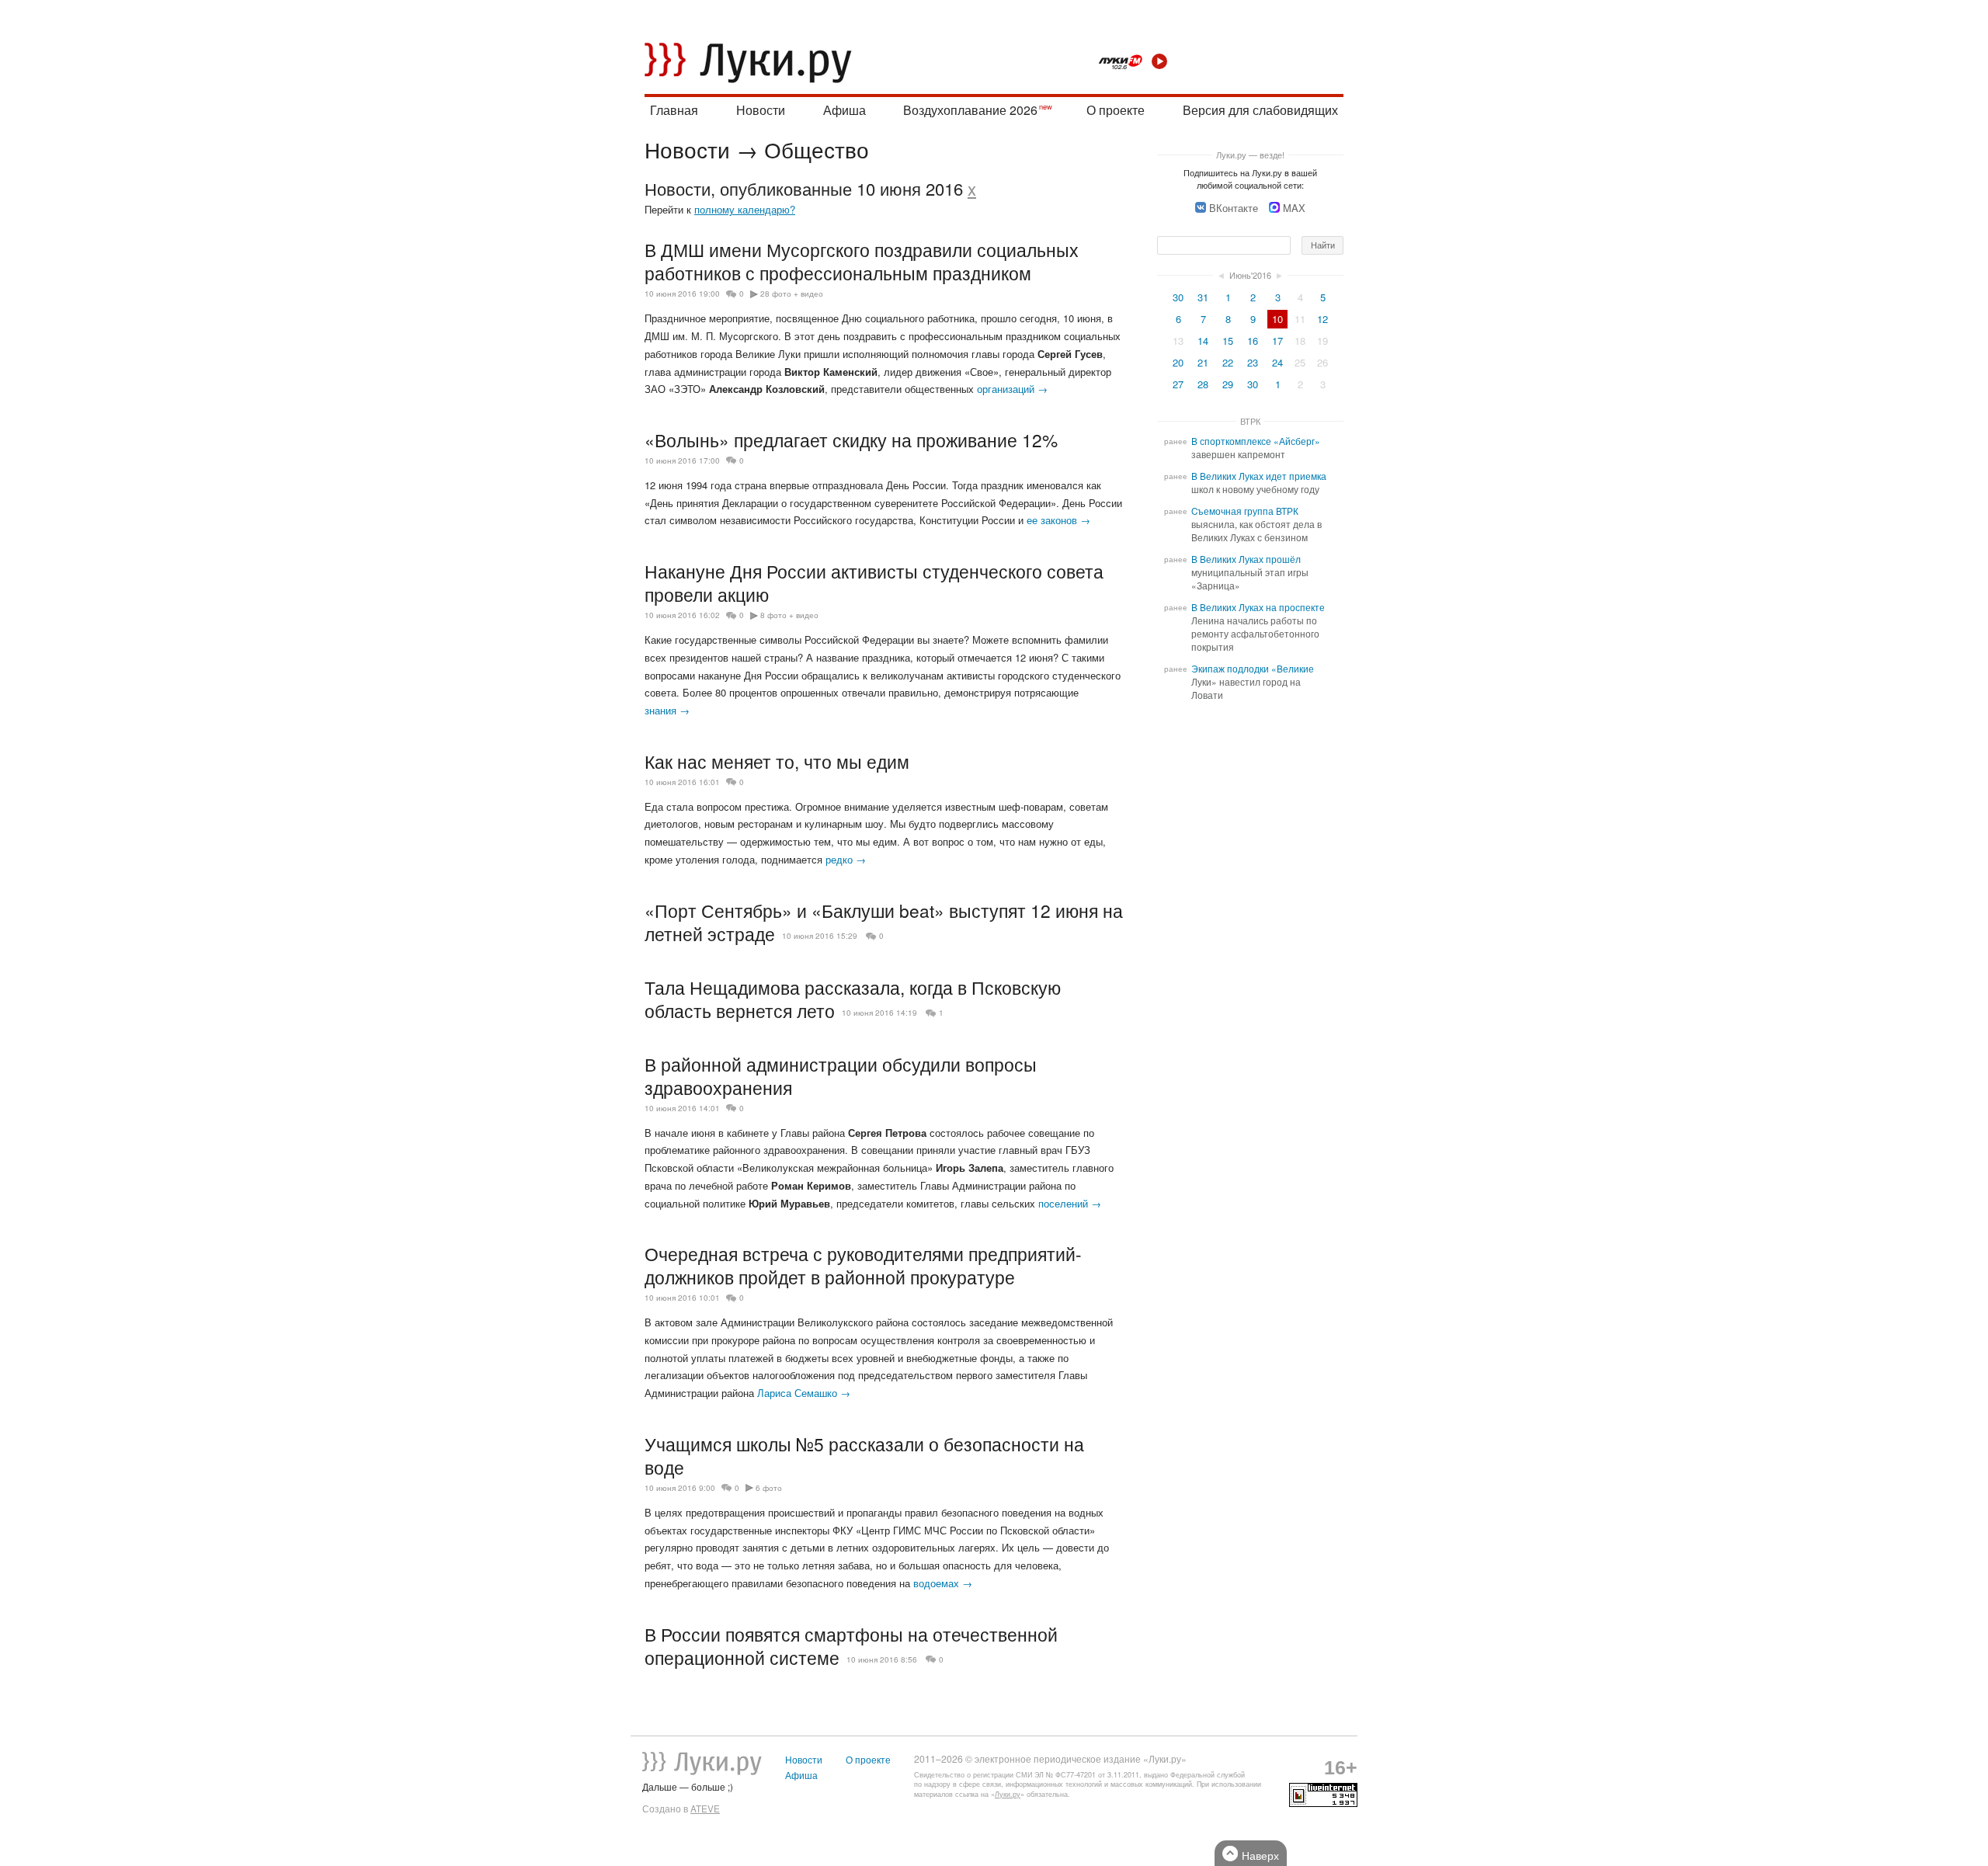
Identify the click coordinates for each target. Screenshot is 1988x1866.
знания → (667, 710)
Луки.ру (1008, 1794)
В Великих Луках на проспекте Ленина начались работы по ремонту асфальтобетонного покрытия (1258, 627)
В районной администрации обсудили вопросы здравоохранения (841, 1075)
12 (1322, 319)
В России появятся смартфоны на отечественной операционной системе (851, 1645)
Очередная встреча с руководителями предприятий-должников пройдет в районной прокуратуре (863, 1265)
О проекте (1116, 110)
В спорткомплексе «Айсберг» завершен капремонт (1256, 448)
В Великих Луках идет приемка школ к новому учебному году (1259, 483)
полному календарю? (745, 209)
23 (1253, 362)
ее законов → (1058, 520)
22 (1228, 362)
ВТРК (1250, 421)
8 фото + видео (789, 615)
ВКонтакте (1234, 208)
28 (1203, 384)
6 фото (769, 1488)
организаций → (1012, 389)
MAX (1294, 208)
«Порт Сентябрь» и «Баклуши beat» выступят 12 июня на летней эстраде (884, 922)
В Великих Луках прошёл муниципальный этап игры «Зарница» (1250, 572)
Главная (674, 110)
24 (1277, 362)
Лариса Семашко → (804, 1393)
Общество (817, 149)
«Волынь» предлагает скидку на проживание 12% (851, 440)
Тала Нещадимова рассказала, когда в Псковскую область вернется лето (853, 999)
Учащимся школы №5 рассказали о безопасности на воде (864, 1455)
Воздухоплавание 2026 (970, 110)
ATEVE (705, 1809)
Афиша (845, 110)
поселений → (1070, 1203)
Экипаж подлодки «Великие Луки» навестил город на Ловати (1253, 682)
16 (1253, 341)
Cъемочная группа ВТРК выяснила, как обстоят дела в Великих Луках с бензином (1256, 524)
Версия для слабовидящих (1260, 110)
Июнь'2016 (1250, 275)
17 (1277, 341)
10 (1277, 319)
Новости (761, 110)
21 (1203, 362)
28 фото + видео (792, 294)
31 (1203, 297)
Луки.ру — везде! (1250, 155)
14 (1203, 341)
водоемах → (943, 1583)
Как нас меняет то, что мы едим (777, 761)
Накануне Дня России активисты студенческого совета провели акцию (874, 582)
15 (1228, 341)
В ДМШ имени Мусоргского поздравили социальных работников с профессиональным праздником (862, 261)
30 (1178, 297)
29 (1228, 384)
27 (1178, 384)
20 (1178, 362)
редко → (846, 859)
